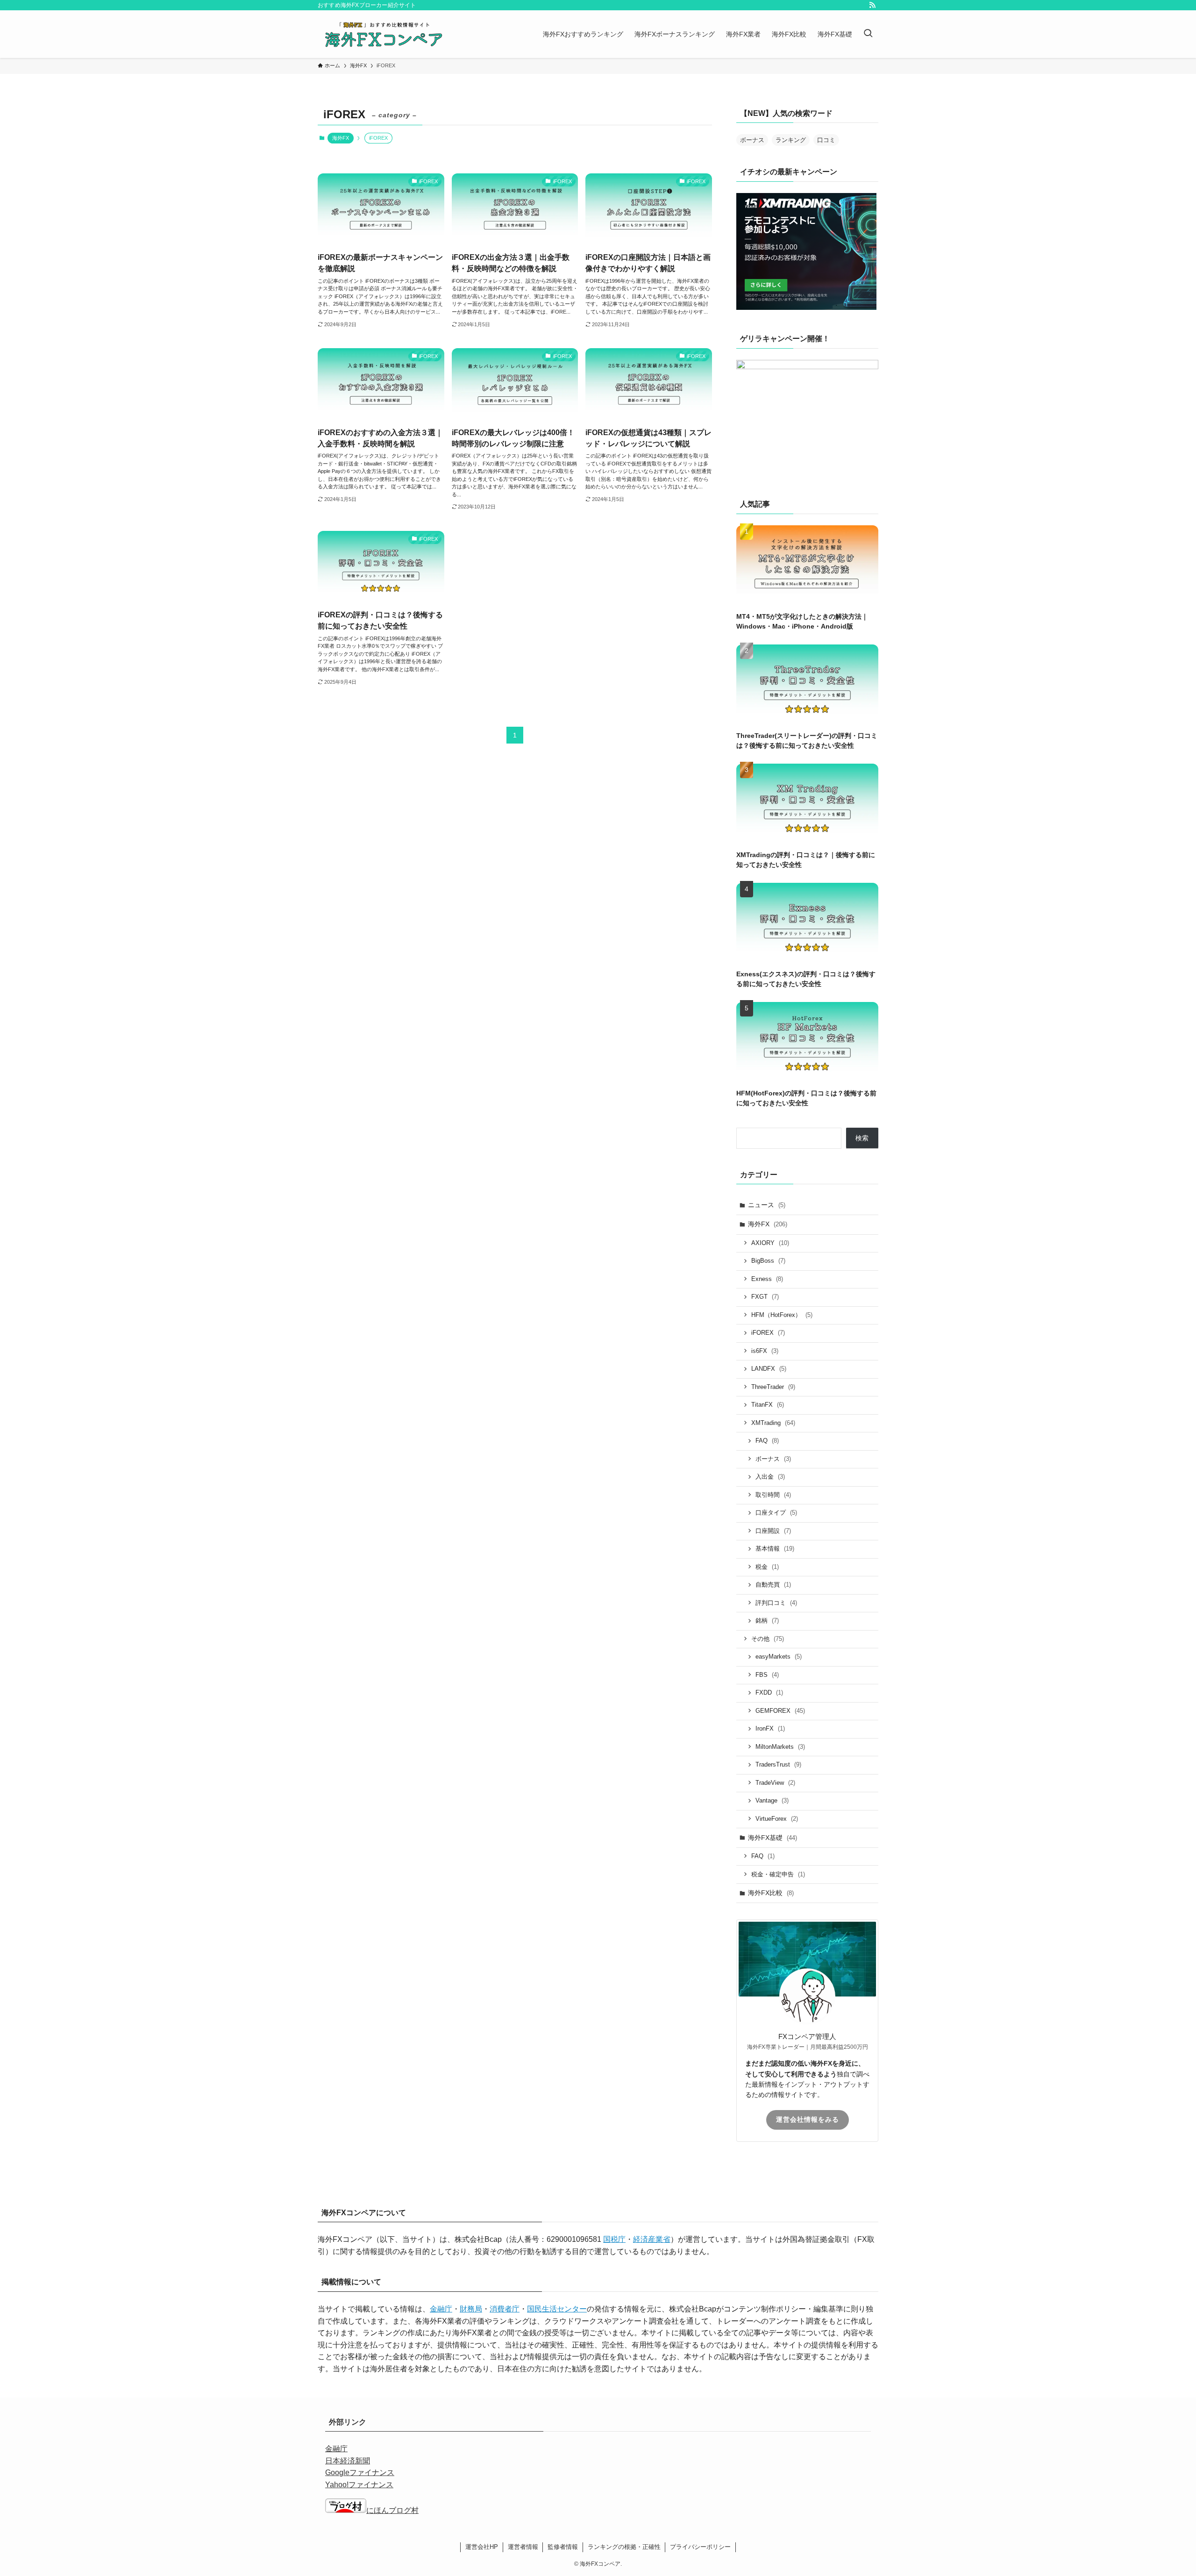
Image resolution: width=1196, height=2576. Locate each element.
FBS (767, 1675)
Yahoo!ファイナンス (359, 2485)
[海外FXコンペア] (383, 34)
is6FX (765, 1351)
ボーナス (752, 140)
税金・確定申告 (778, 1874)
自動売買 (773, 1585)
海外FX (341, 138)
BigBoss (768, 1261)
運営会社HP (482, 2547)
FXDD (769, 1692)
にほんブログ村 (392, 2510)
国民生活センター (557, 2309)
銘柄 (767, 1621)
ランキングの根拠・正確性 (624, 2547)
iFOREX (768, 1333)
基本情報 (775, 1549)
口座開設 (773, 1531)
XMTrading (773, 1423)
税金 (767, 1567)
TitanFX (768, 1405)
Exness (767, 1279)
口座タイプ (776, 1513)
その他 (768, 1639)
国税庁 (614, 2239)
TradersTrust (778, 1764)
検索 (862, 1138)
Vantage (772, 1800)
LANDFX (769, 1369)
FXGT (765, 1297)
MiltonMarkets (780, 1747)
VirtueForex (777, 1819)
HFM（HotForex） (782, 1315)
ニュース (767, 1205)
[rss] (872, 5)
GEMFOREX (780, 1711)
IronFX (770, 1728)
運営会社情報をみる (808, 2119)
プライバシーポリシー (700, 2547)
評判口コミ (776, 1603)
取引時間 (773, 1495)
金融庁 (441, 2309)
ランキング (791, 140)
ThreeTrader (773, 1387)
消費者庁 (505, 2309)
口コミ (826, 140)
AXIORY (770, 1243)
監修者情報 (563, 2547)
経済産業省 (652, 2239)
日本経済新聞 (348, 2461)
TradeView (775, 1783)
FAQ (767, 1441)
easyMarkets (779, 1657)
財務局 (471, 2309)
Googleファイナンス (360, 2472)
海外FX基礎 (772, 1838)
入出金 (770, 1477)
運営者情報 (523, 2547)
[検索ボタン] (868, 34)
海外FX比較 (771, 1893)
